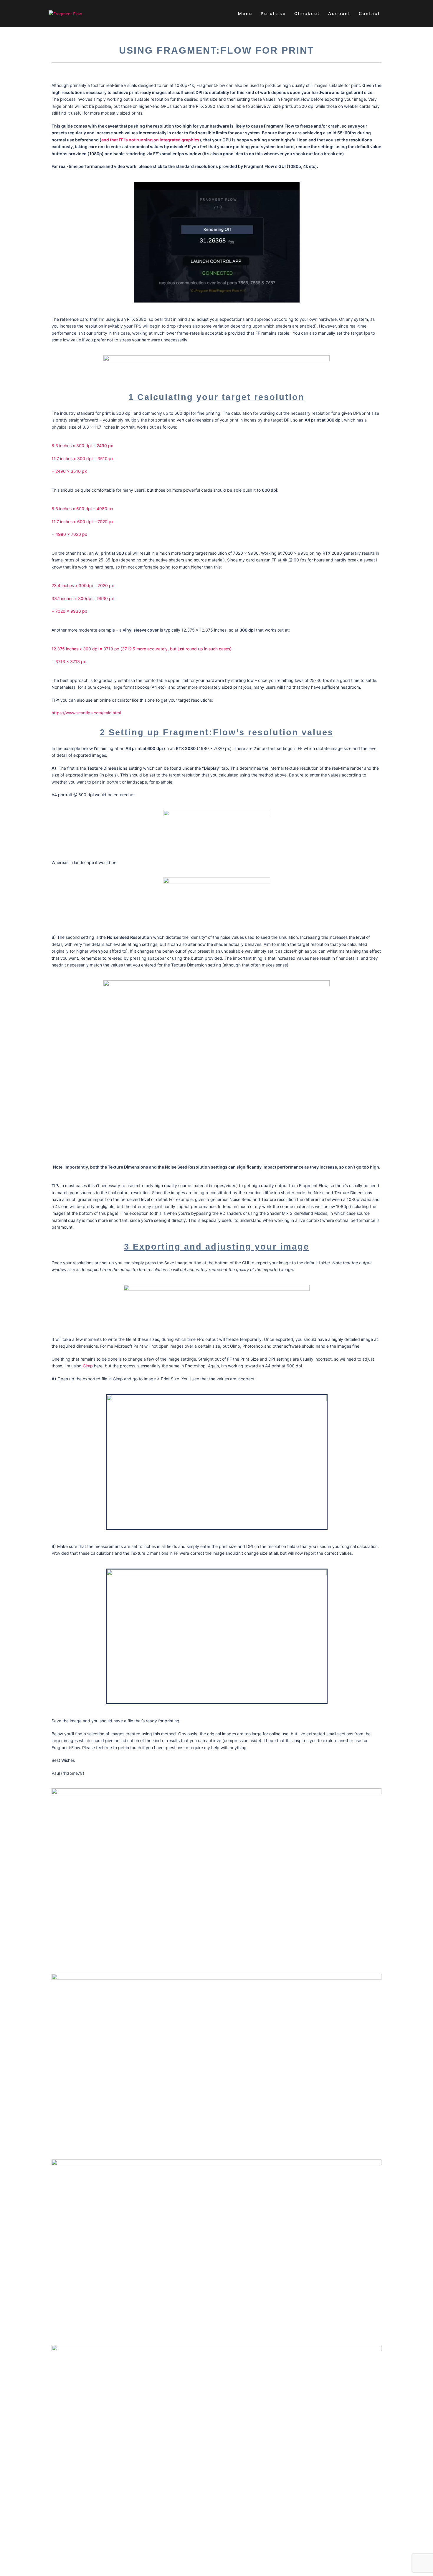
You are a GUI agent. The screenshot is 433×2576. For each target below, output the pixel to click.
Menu (245, 13)
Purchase (273, 13)
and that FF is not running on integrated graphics (150, 140)
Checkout (307, 13)
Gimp (88, 1366)
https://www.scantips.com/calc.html (86, 713)
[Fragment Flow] (65, 13)
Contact (370, 13)
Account (339, 13)
